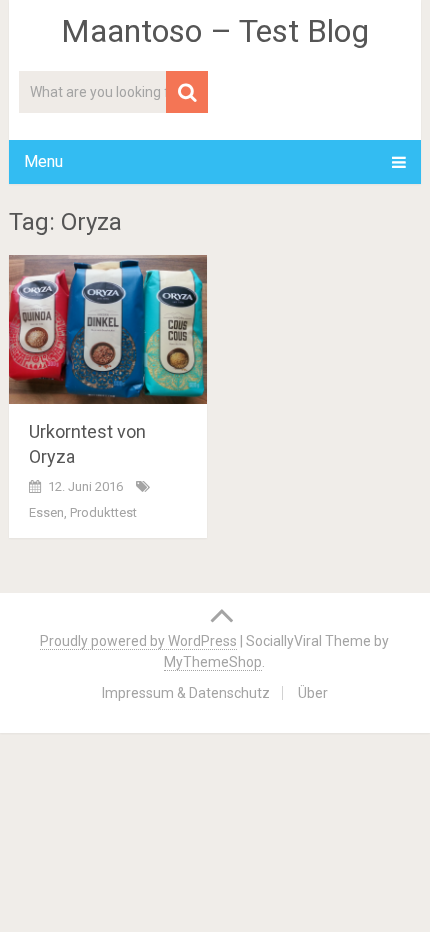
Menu (43, 161)
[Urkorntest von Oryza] (108, 329)
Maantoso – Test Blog (215, 31)
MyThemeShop (213, 662)
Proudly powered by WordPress (138, 641)
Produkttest (103, 512)
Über (313, 693)
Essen (46, 512)
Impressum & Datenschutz (186, 693)
